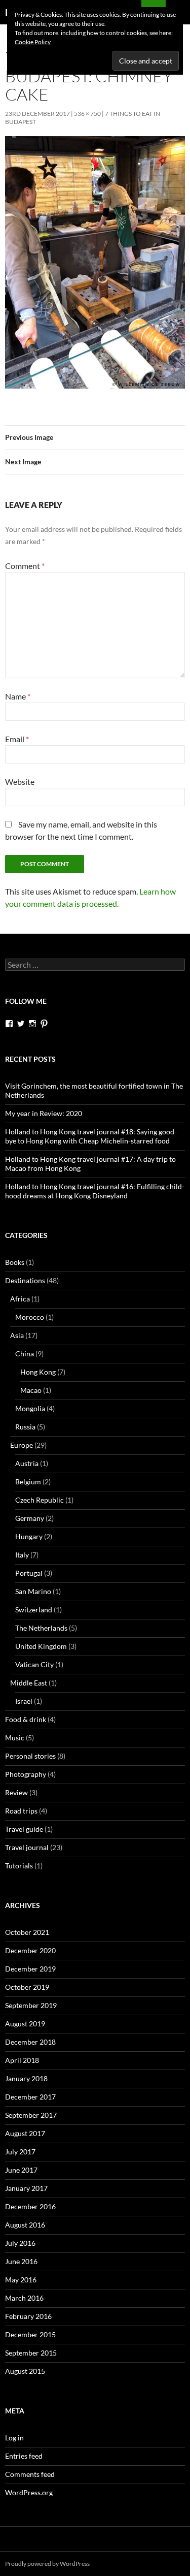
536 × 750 (87, 114)
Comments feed (30, 2474)
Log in (14, 2438)
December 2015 (30, 2334)
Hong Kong (38, 1372)
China (25, 1354)
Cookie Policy (33, 42)
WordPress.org (29, 2492)
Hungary (29, 1536)
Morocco (30, 1317)
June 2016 (21, 2261)
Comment (25, 566)
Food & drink (26, 1719)
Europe (22, 1445)
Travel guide (24, 1829)
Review (16, 1792)
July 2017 (20, 2152)
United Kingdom (41, 1646)
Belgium (28, 1482)
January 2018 (26, 2078)
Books (15, 1262)
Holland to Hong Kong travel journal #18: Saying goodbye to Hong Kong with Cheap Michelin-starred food (91, 1136)
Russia (25, 1427)
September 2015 (31, 2353)
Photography (26, 1774)
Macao (31, 1390)
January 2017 (26, 2188)
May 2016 (21, 2280)
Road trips (21, 1811)
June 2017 (21, 2170)
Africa (20, 1299)
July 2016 (20, 2243)
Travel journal (27, 1847)
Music (15, 1738)
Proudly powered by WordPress (47, 2564)
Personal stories (30, 1756)
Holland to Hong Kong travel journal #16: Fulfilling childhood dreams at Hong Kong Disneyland (95, 1191)
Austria (27, 1463)
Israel (24, 1701)
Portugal (29, 1573)
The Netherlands (41, 1628)
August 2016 (25, 2225)
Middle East (29, 1683)
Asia (17, 1335)
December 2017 (30, 2097)
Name (18, 696)
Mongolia (30, 1408)
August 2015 (25, 2371)
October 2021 (27, 1932)
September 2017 (31, 2115)
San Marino (33, 1591)
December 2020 (30, 1950)
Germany (30, 1518)
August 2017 (25, 2133)
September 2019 (31, 2005)
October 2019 (27, 1987)
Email (17, 739)
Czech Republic (40, 1500)
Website (20, 782)
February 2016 (28, 2316)
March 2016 (24, 2298)
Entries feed (24, 2456)
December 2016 (30, 2206)
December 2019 (30, 1969)
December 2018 (30, 2042)
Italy (22, 1555)
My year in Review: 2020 (44, 1113)
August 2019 (25, 2024)
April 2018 (22, 2060)
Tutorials (19, 1866)
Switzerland (34, 1610)
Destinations (25, 1280)
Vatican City (34, 1664)
